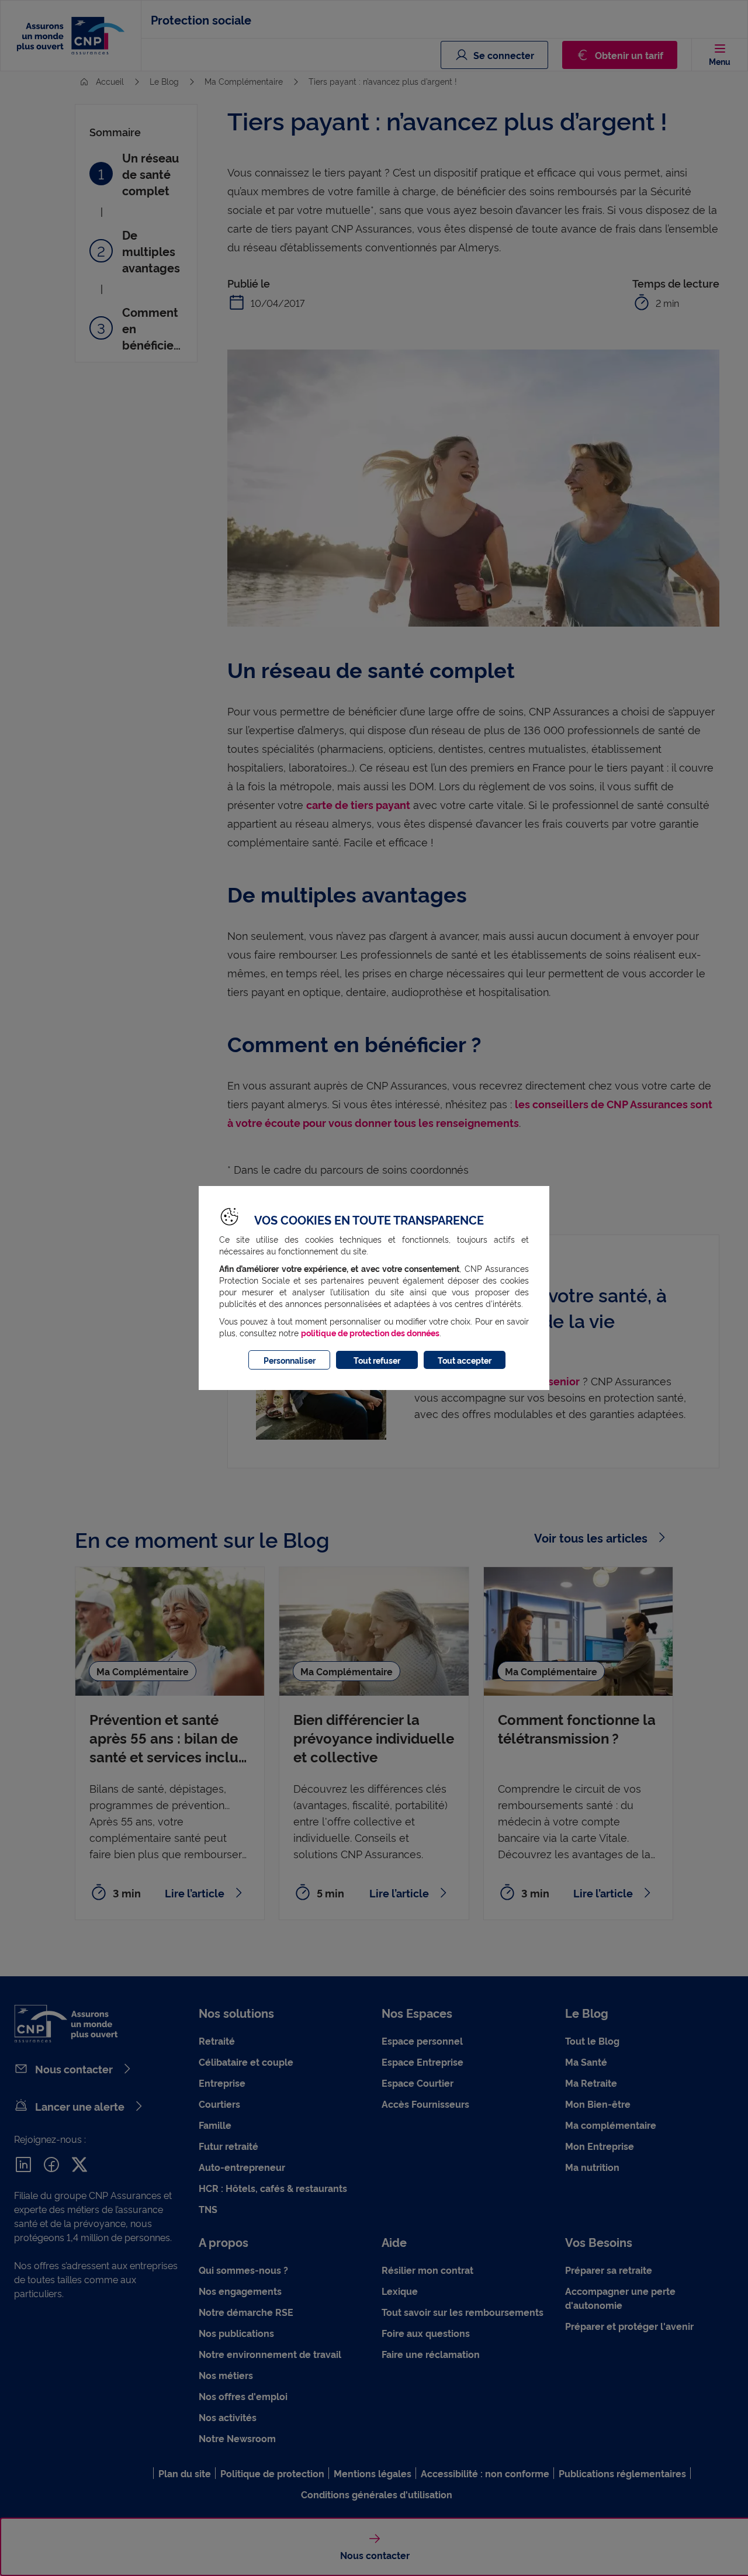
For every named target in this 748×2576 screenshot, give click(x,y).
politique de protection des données (370, 1332)
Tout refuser (377, 1360)
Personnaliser (290, 1360)
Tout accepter (465, 1360)
